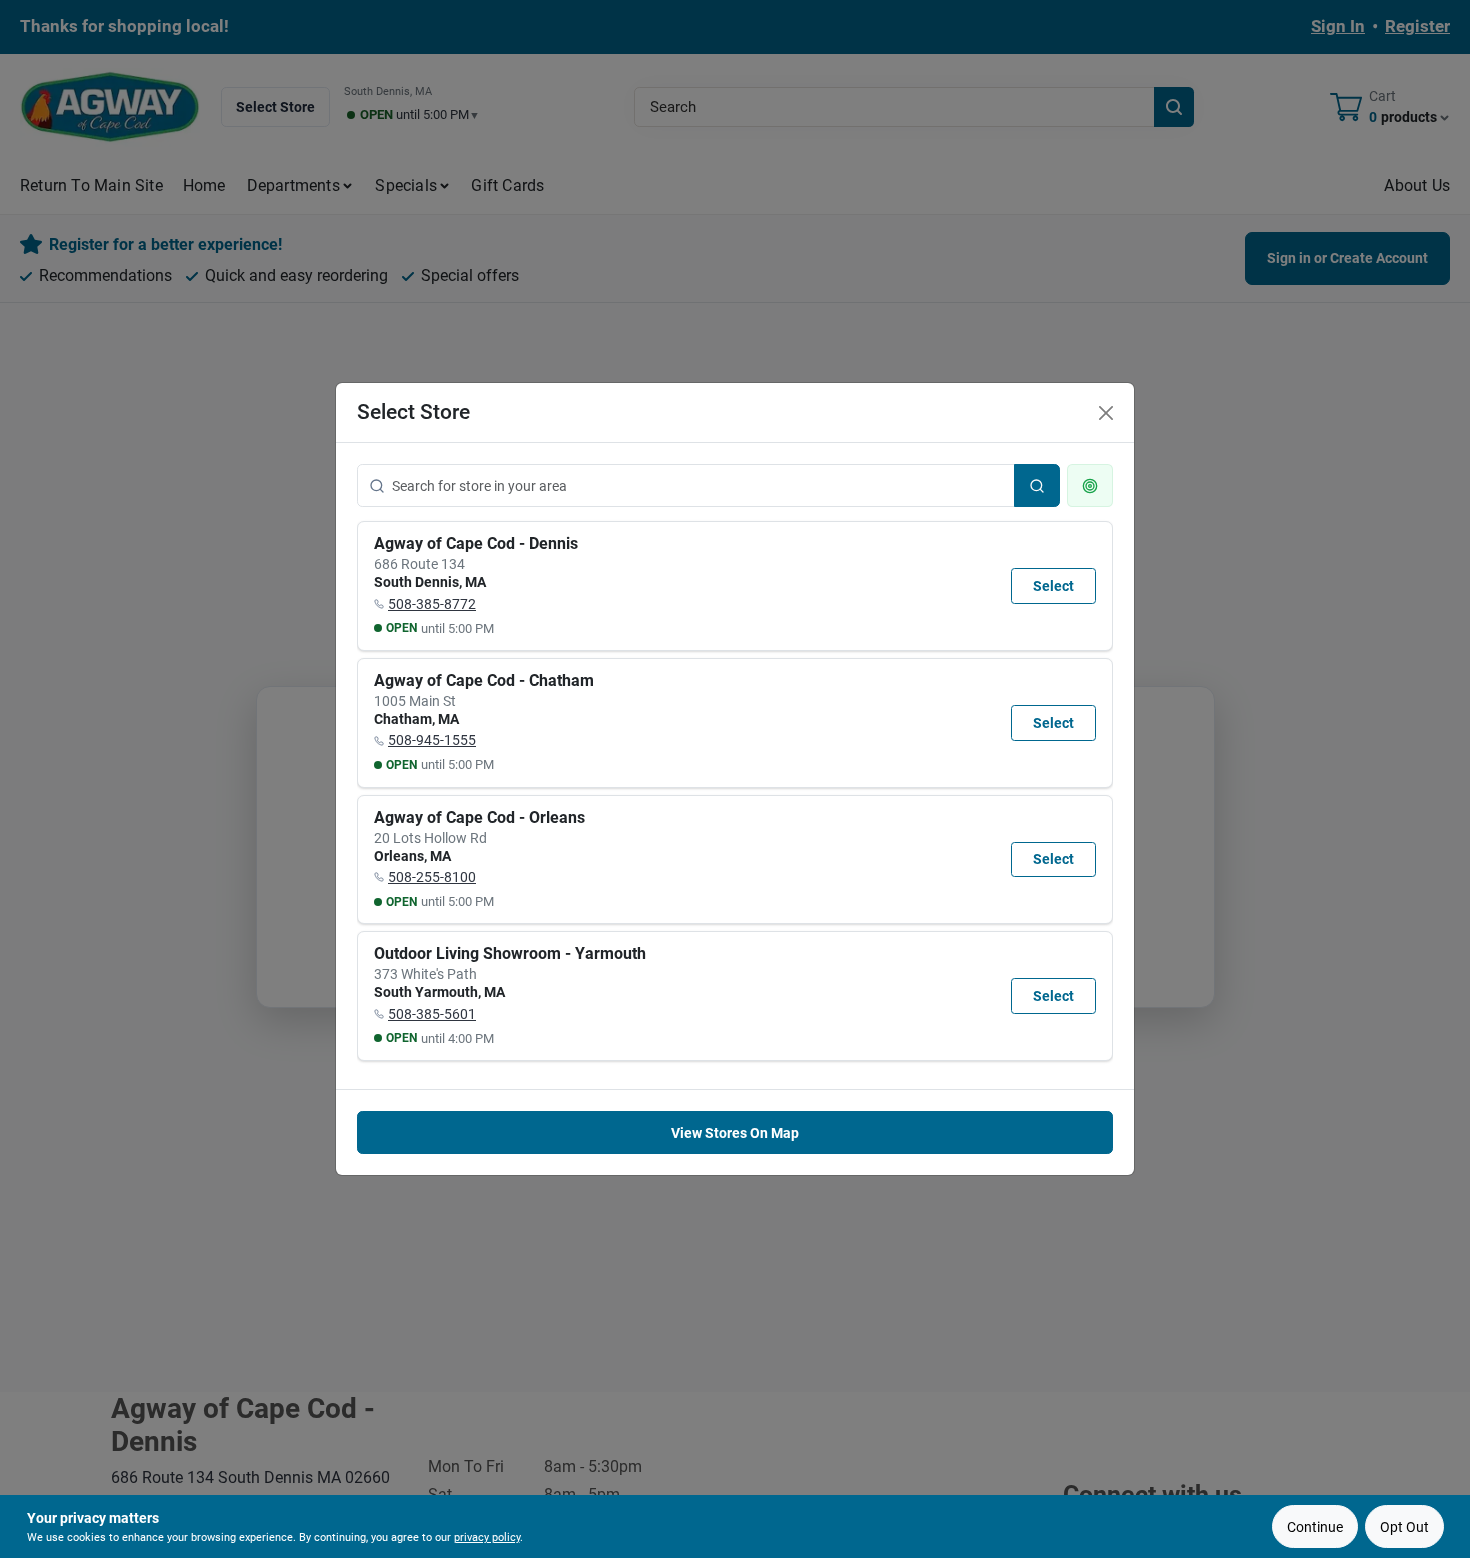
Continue (1315, 1527)
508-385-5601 (432, 1014)
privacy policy (487, 1537)
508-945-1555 (432, 740)
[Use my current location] (1090, 485)
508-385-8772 (432, 604)
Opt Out (1404, 1527)
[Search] (1037, 485)
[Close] (1106, 413)
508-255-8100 (432, 877)
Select (1053, 586)
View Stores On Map (735, 1133)
